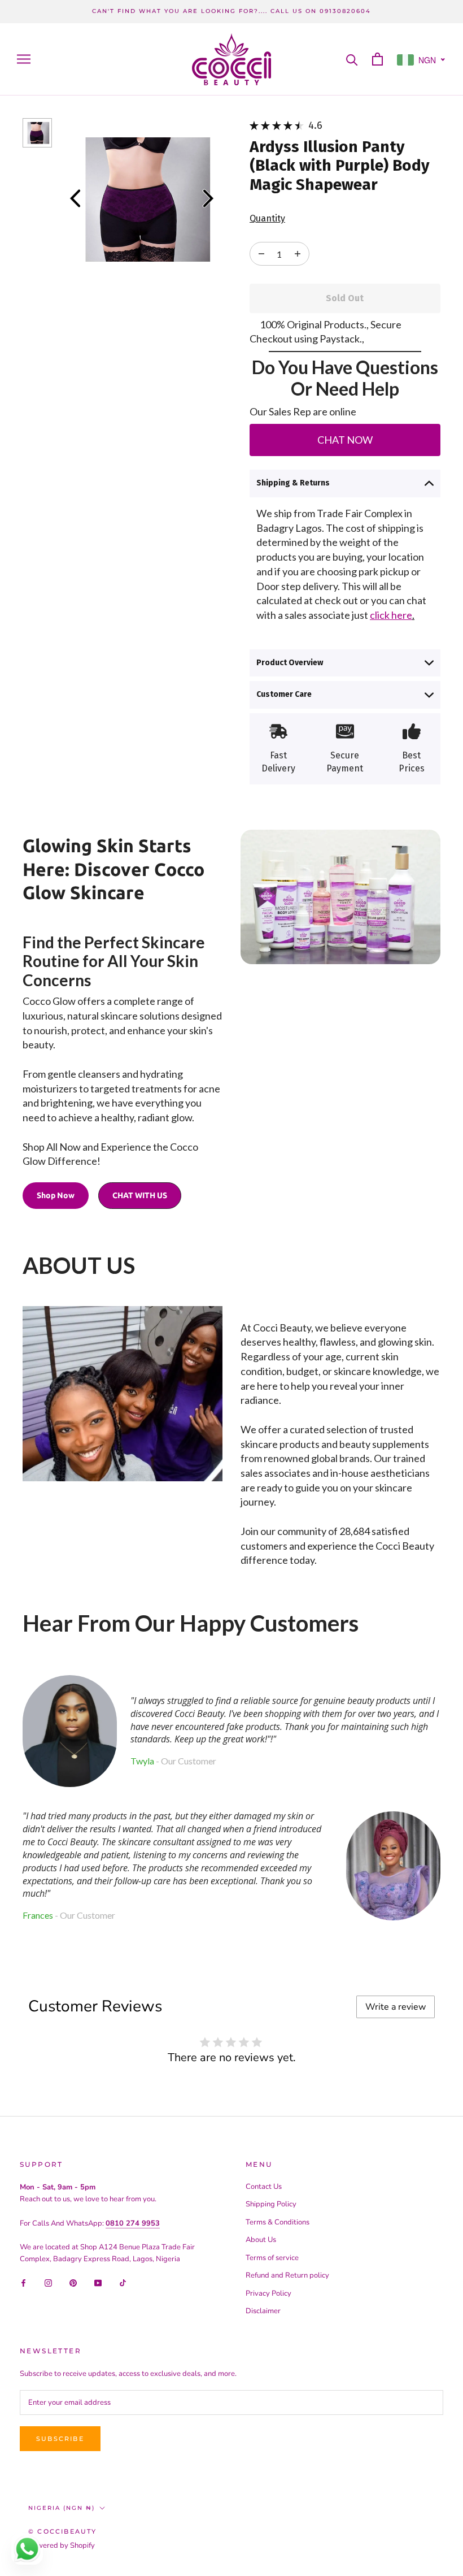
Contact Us (264, 2187)
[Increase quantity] (261, 254)
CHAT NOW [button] (345, 440)
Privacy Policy (268, 2293)
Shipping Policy (271, 2204)
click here (391, 615)
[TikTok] (123, 2283)
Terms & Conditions (278, 2222)
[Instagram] (48, 2283)
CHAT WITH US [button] (140, 1195)
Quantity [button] (267, 218)
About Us (261, 2240)
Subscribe (60, 2439)
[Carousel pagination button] (37, 133)
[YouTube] (98, 2283)
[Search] (352, 59)
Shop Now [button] (56, 1195)
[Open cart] (377, 59)
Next (208, 198)
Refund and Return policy (287, 2275)
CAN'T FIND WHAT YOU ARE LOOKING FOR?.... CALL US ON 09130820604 (231, 11)
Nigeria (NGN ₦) (62, 2508)
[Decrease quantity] (298, 254)
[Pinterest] (73, 2283)
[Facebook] (23, 2283)
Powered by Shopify (62, 2545)
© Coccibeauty (63, 2531)
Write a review (396, 2007)
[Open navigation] (24, 59)
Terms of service (272, 2258)
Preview (75, 198)
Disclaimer (263, 2311)
